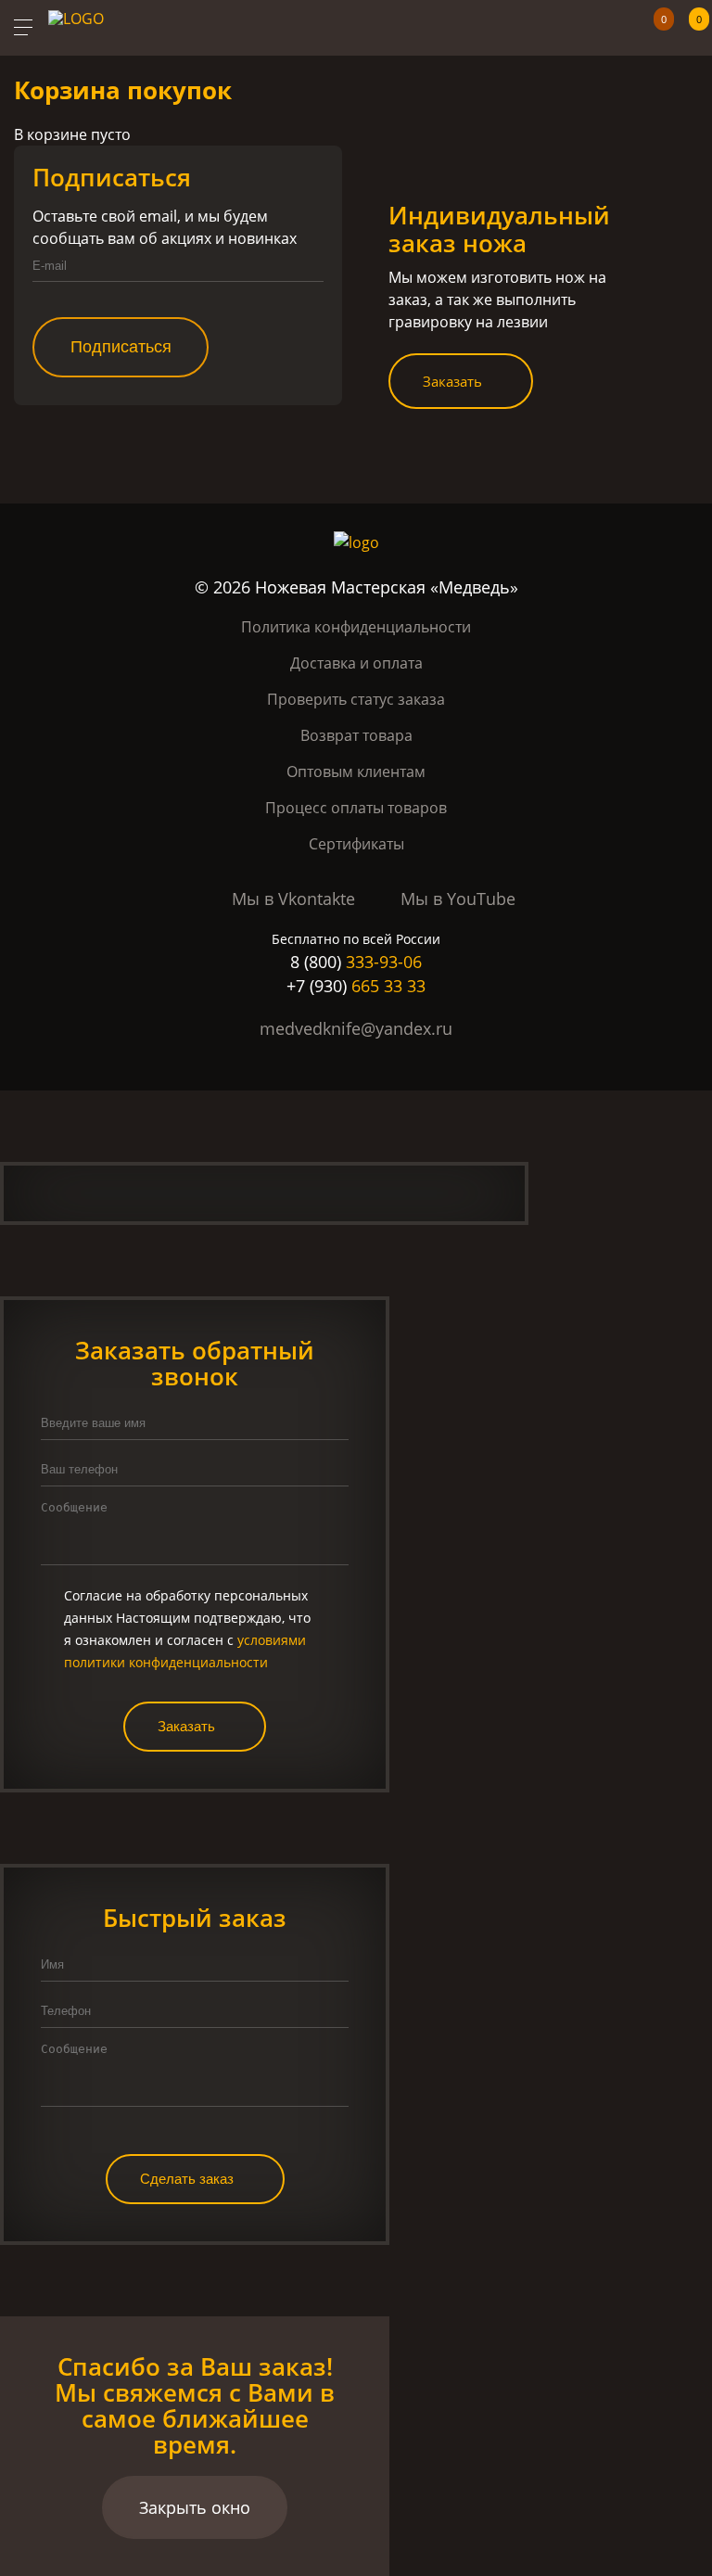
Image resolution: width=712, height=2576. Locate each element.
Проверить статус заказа (356, 699)
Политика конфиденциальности (356, 627)
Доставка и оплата (356, 663)
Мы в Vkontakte (293, 899)
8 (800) (356, 962)
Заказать (452, 381)
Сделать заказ (187, 2179)
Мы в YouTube (458, 899)
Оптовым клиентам (356, 772)
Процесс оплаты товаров (356, 808)
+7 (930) (356, 986)
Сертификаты (356, 844)
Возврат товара (356, 735)
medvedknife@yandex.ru (356, 1028)
